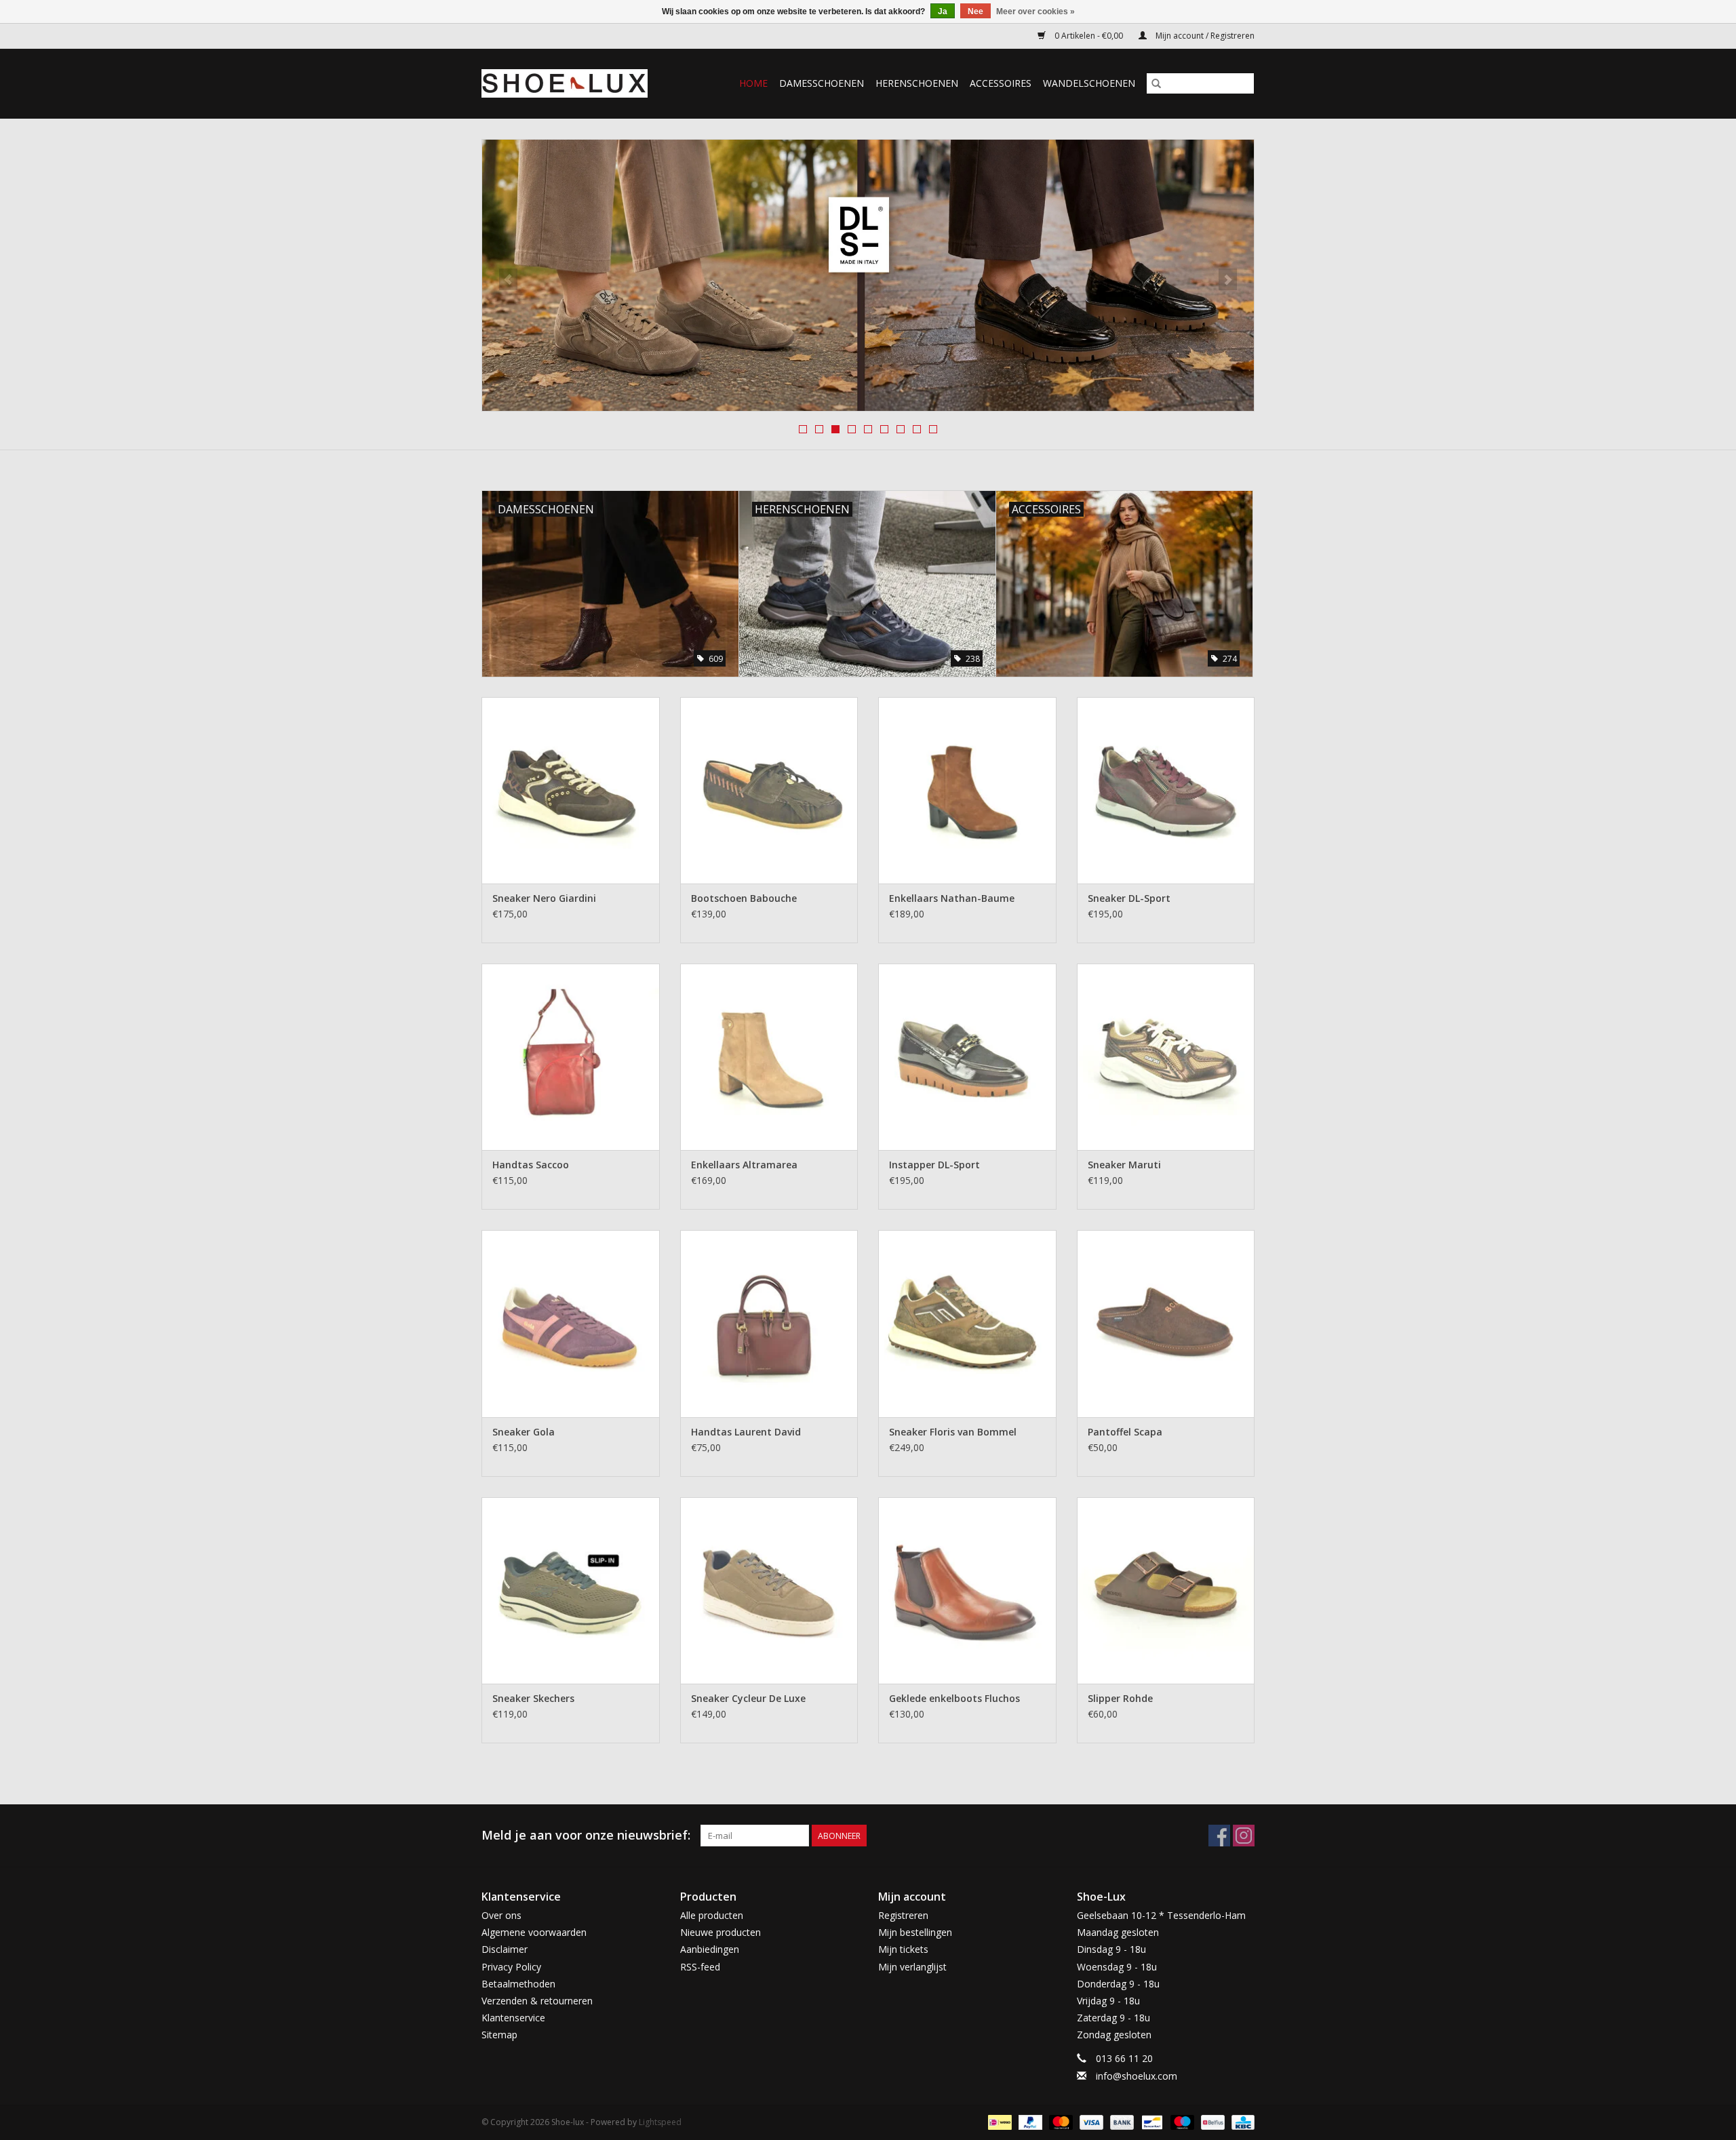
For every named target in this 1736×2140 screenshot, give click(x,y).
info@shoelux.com (1137, 2076)
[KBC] (1241, 2121)
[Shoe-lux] (575, 83)
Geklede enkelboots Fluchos (954, 1698)
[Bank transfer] (1121, 2121)
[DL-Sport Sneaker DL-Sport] (1166, 790)
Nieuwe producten (721, 1932)
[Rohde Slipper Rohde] (1166, 1590)
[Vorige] (508, 279)
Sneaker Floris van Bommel (953, 1432)
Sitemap (499, 2035)
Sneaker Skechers (533, 1698)
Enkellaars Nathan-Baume (952, 898)
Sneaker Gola (524, 1432)
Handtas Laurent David (746, 1432)
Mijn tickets (903, 1949)
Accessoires (1001, 83)
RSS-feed (700, 1967)
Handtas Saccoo (531, 1165)
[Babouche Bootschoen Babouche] (769, 790)
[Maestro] (1181, 2121)
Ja (943, 12)
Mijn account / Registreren (1204, 36)
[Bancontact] (1151, 2121)
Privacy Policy (511, 1967)
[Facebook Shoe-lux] (1219, 1836)
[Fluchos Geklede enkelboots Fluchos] (967, 1590)
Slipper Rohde (1120, 1698)
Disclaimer (505, 1949)
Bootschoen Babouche (744, 898)
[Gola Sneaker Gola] (571, 1323)
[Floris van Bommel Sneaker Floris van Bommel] (967, 1323)
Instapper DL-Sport (934, 1165)
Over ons (501, 1915)
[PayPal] (1029, 2121)
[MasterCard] (1060, 2121)
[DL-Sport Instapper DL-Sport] (967, 1057)
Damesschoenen (822, 83)
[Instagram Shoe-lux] (1244, 1836)
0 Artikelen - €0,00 (1089, 36)
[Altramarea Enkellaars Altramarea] (769, 1057)
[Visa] (1090, 2121)
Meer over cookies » (1035, 12)
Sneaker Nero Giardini (544, 898)
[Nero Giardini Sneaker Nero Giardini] (571, 790)
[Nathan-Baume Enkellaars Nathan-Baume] (967, 790)
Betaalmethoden (518, 1984)
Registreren (903, 1915)
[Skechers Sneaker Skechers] (571, 1590)
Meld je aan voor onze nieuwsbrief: (586, 1835)
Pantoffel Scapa (1125, 1432)
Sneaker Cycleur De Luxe (748, 1698)
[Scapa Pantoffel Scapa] (1166, 1323)
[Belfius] (1211, 2121)
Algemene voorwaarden (534, 1932)
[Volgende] (1228, 279)
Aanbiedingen (710, 1949)
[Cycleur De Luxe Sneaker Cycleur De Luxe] (769, 1590)
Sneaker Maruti (1124, 1165)
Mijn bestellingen (915, 1932)
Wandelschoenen (1089, 83)
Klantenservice (513, 2018)
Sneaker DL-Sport (1129, 898)
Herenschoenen (917, 83)
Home (753, 83)
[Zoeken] (1156, 83)
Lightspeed (660, 2122)
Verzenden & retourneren (537, 2001)
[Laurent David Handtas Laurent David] (769, 1323)
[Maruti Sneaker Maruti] (1166, 1057)
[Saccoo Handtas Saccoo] (571, 1057)
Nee (975, 12)
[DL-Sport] (868, 275)
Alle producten (712, 1915)
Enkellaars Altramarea (744, 1165)
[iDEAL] (998, 2121)
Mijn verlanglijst (912, 1967)
